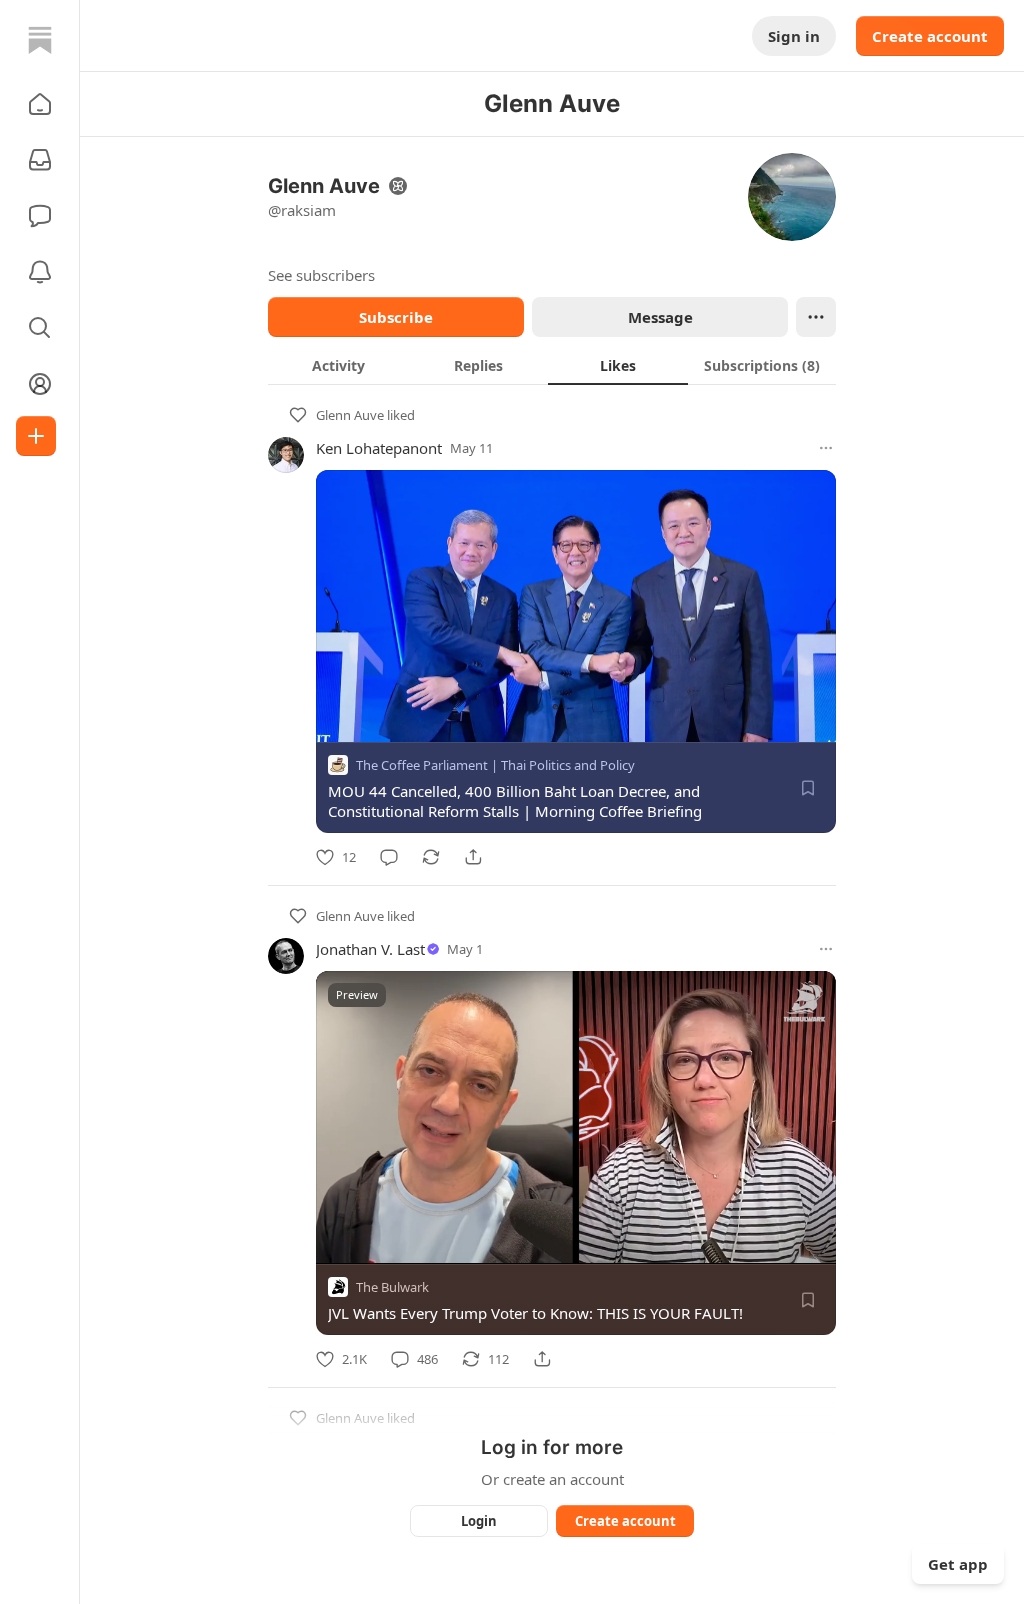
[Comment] (389, 857)
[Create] (36, 436)
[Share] (473, 857)
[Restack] (431, 857)
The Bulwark (392, 1287)
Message (660, 317)
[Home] (40, 40)
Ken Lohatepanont (379, 448)
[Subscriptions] (40, 160)
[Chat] (40, 216)
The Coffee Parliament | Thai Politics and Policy (495, 765)
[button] (40, 104)
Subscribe (396, 317)
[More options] (826, 448)
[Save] (808, 788)
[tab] (338, 365)
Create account (930, 36)
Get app (958, 1564)
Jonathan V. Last (370, 949)
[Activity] (40, 272)
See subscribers (321, 275)
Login (479, 1521)
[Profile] (40, 384)
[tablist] (552, 365)
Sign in (794, 36)
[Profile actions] (816, 317)
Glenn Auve (350, 415)
